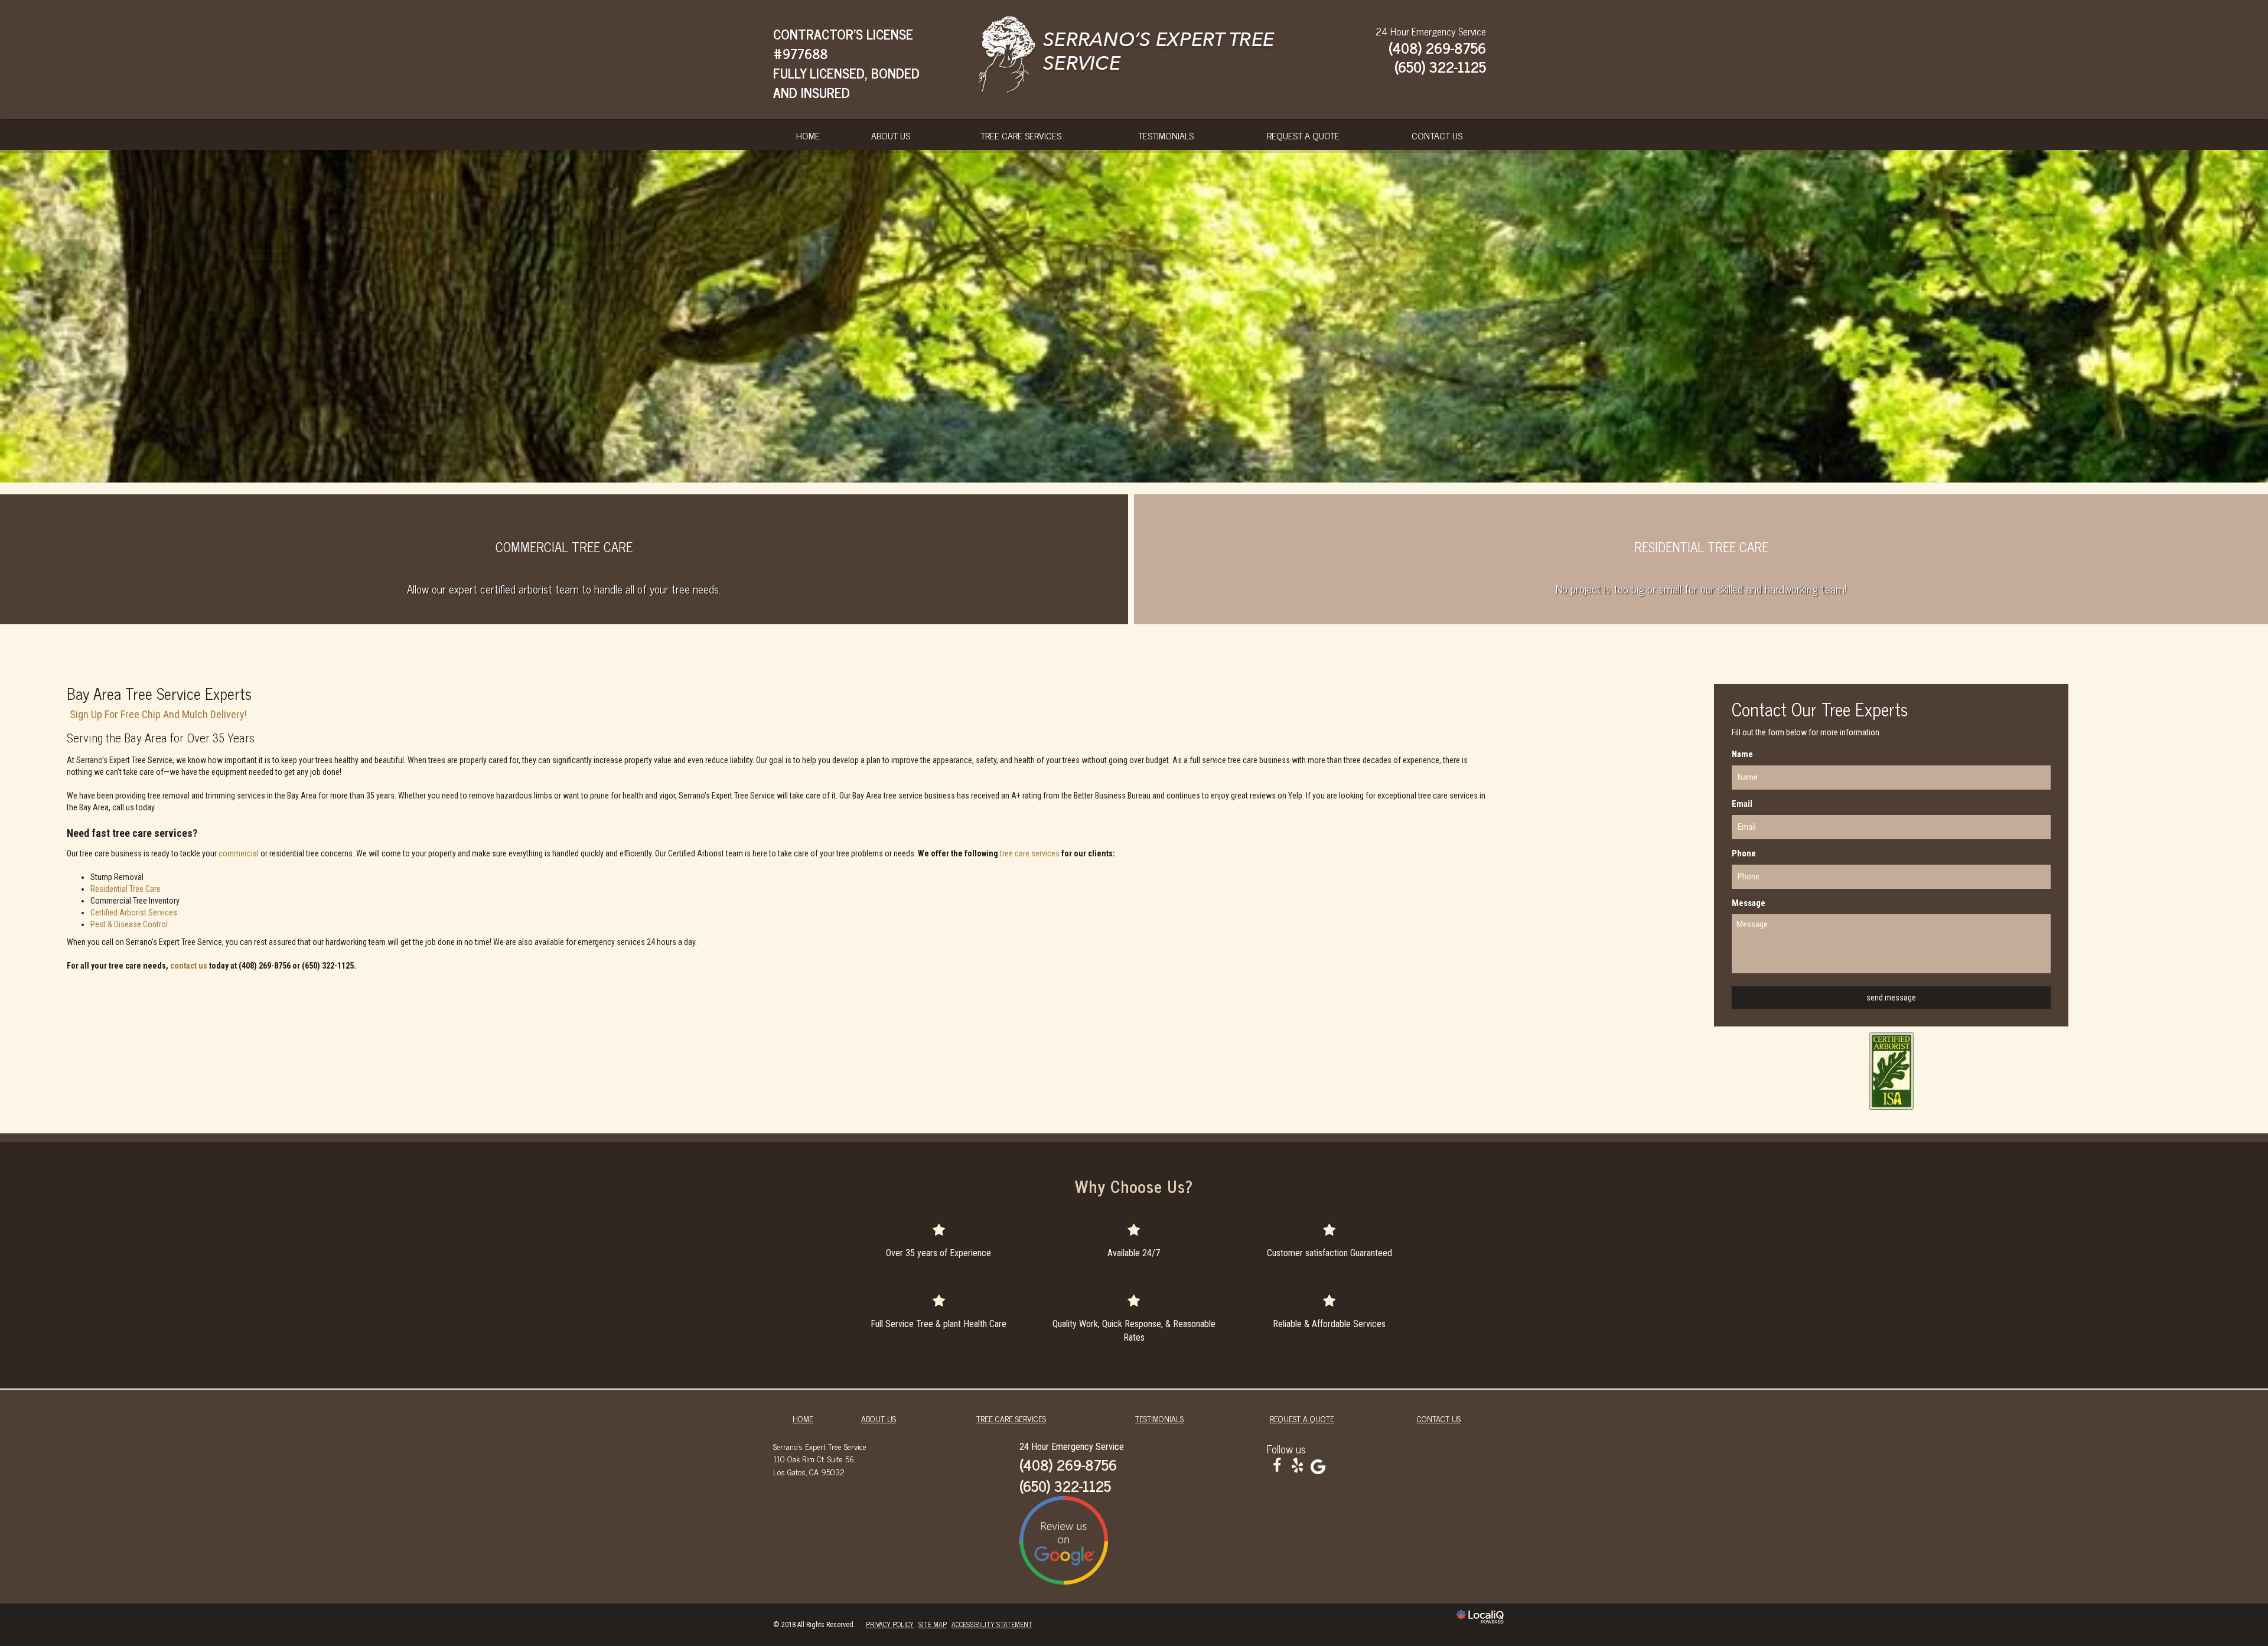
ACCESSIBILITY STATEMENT (992, 1624)
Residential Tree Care (126, 889)
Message (1749, 903)
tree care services (1030, 853)
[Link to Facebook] (1277, 1466)
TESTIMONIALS (1166, 135)
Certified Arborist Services (134, 912)
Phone (1744, 853)
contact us (189, 966)
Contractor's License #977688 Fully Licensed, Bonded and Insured (846, 63)
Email (1742, 804)
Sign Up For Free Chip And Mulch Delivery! (158, 714)
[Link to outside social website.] (1318, 1466)
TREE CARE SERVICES (1021, 135)
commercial (239, 853)
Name (1742, 754)
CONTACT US (1437, 135)
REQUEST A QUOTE (1303, 135)
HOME (808, 135)
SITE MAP (933, 1624)
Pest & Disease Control (129, 924)
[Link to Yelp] (1298, 1466)
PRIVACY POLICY (890, 1624)
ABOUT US (891, 135)
